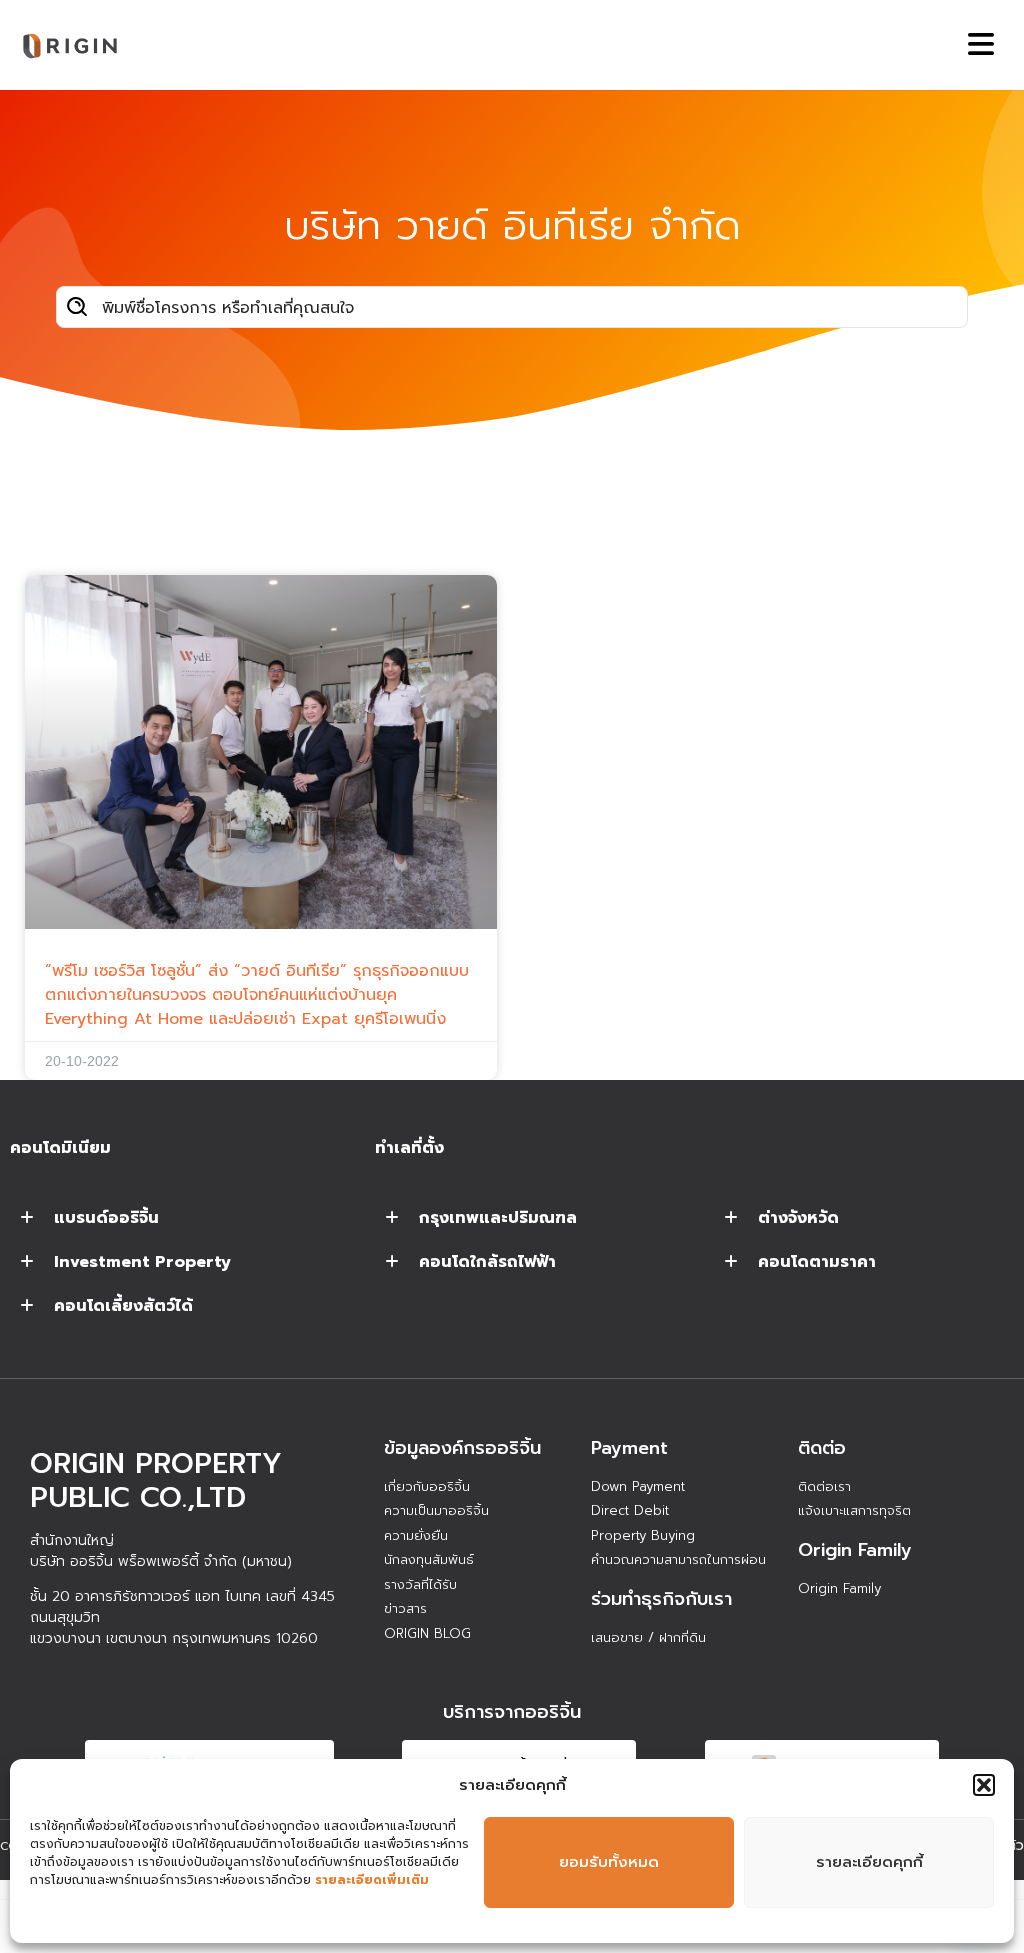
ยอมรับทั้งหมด (609, 1862)
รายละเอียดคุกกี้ (869, 1862)
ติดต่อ (822, 1448)
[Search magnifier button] (77, 307)
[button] (984, 1785)
